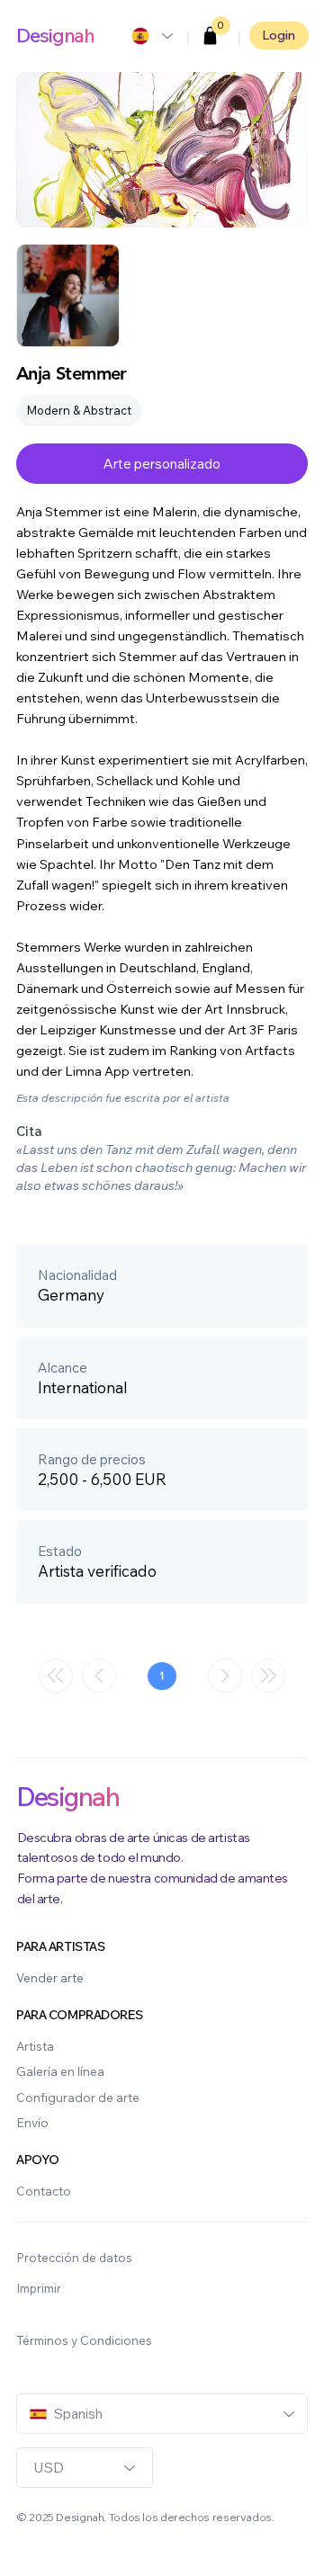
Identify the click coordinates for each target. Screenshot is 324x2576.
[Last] (268, 1676)
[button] (211, 36)
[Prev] (99, 1676)
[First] (56, 1676)
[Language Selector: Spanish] (151, 36)
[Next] (225, 1676)
